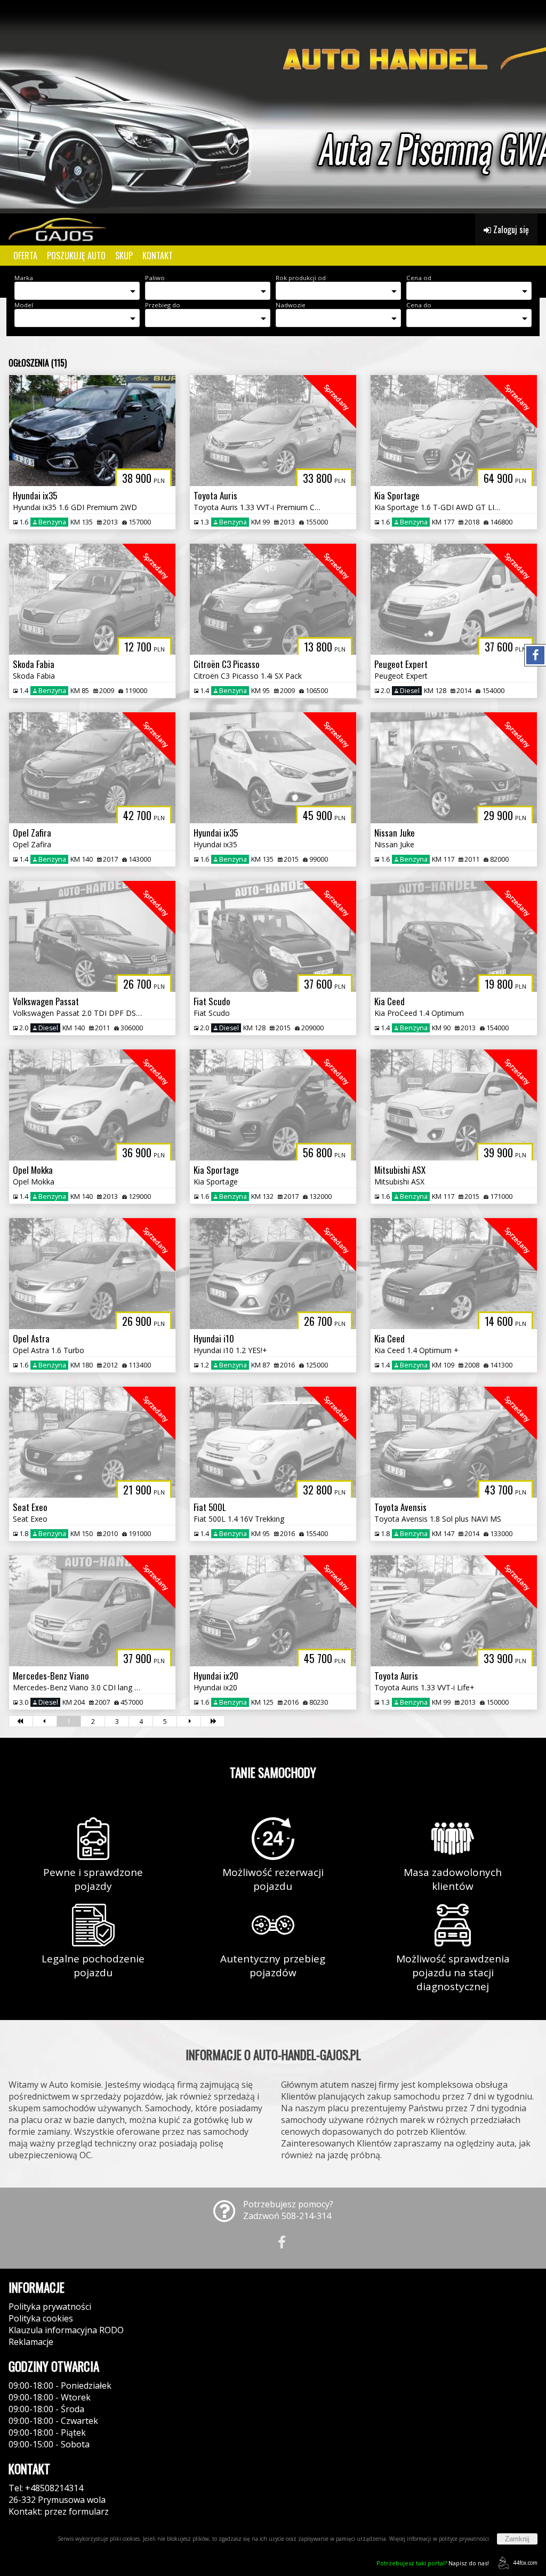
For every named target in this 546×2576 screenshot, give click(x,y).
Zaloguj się (510, 229)
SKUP (124, 256)
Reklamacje (31, 2342)
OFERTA (25, 256)
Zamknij (517, 2539)
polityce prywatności (464, 2539)
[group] (273, 107)
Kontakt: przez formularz (59, 2511)
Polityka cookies (41, 2318)
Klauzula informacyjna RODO (66, 2330)
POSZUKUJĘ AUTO (76, 256)
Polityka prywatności (50, 2307)
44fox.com (525, 2563)
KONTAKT (158, 256)
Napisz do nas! (433, 2563)
